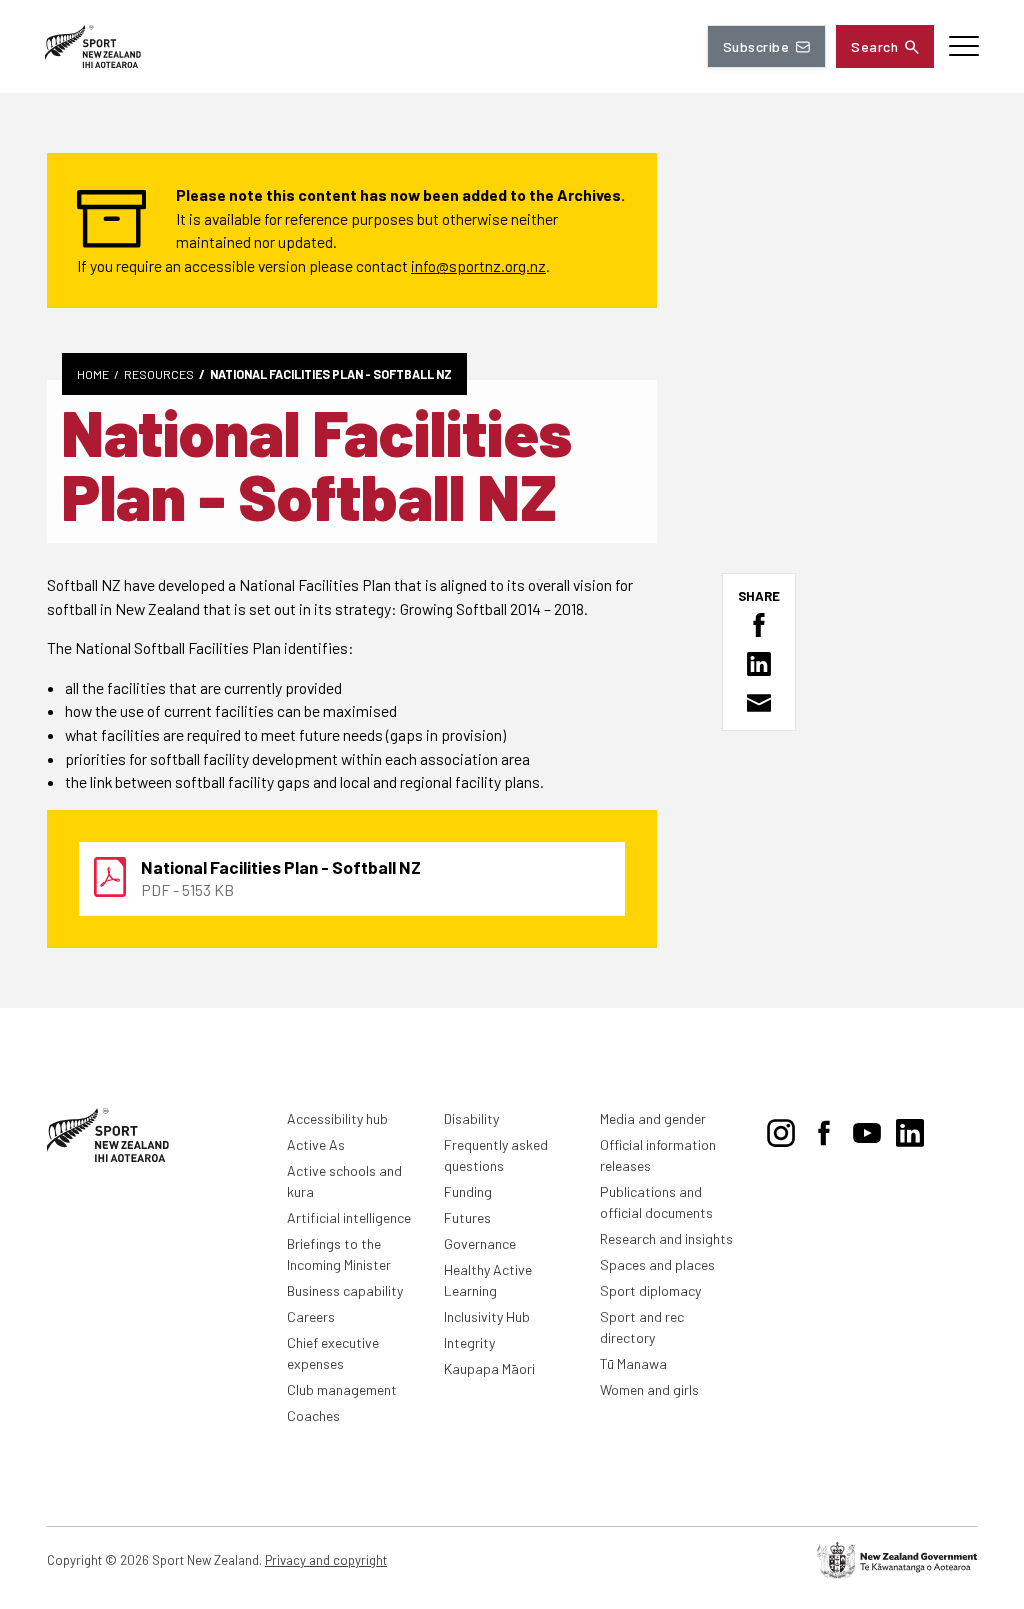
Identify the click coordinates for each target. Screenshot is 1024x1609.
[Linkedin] (910, 1129)
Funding (468, 1191)
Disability (471, 1118)
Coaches (313, 1415)
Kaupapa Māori (489, 1368)
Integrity (469, 1342)
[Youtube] (867, 1129)
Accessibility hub (337, 1118)
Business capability (345, 1290)
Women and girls (649, 1389)
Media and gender (653, 1118)
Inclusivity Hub (487, 1316)
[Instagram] (781, 1129)
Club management (342, 1389)
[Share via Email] (759, 703)
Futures (467, 1217)
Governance (480, 1243)
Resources (159, 374)
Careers (311, 1316)
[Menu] (964, 46)
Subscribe (756, 46)
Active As (316, 1144)
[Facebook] (824, 1129)
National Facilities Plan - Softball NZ (331, 374)
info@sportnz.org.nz (478, 265)
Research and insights (666, 1238)
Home (93, 374)
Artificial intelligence (349, 1217)
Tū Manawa (633, 1363)
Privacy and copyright (326, 1560)
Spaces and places (657, 1264)
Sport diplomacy (650, 1290)
